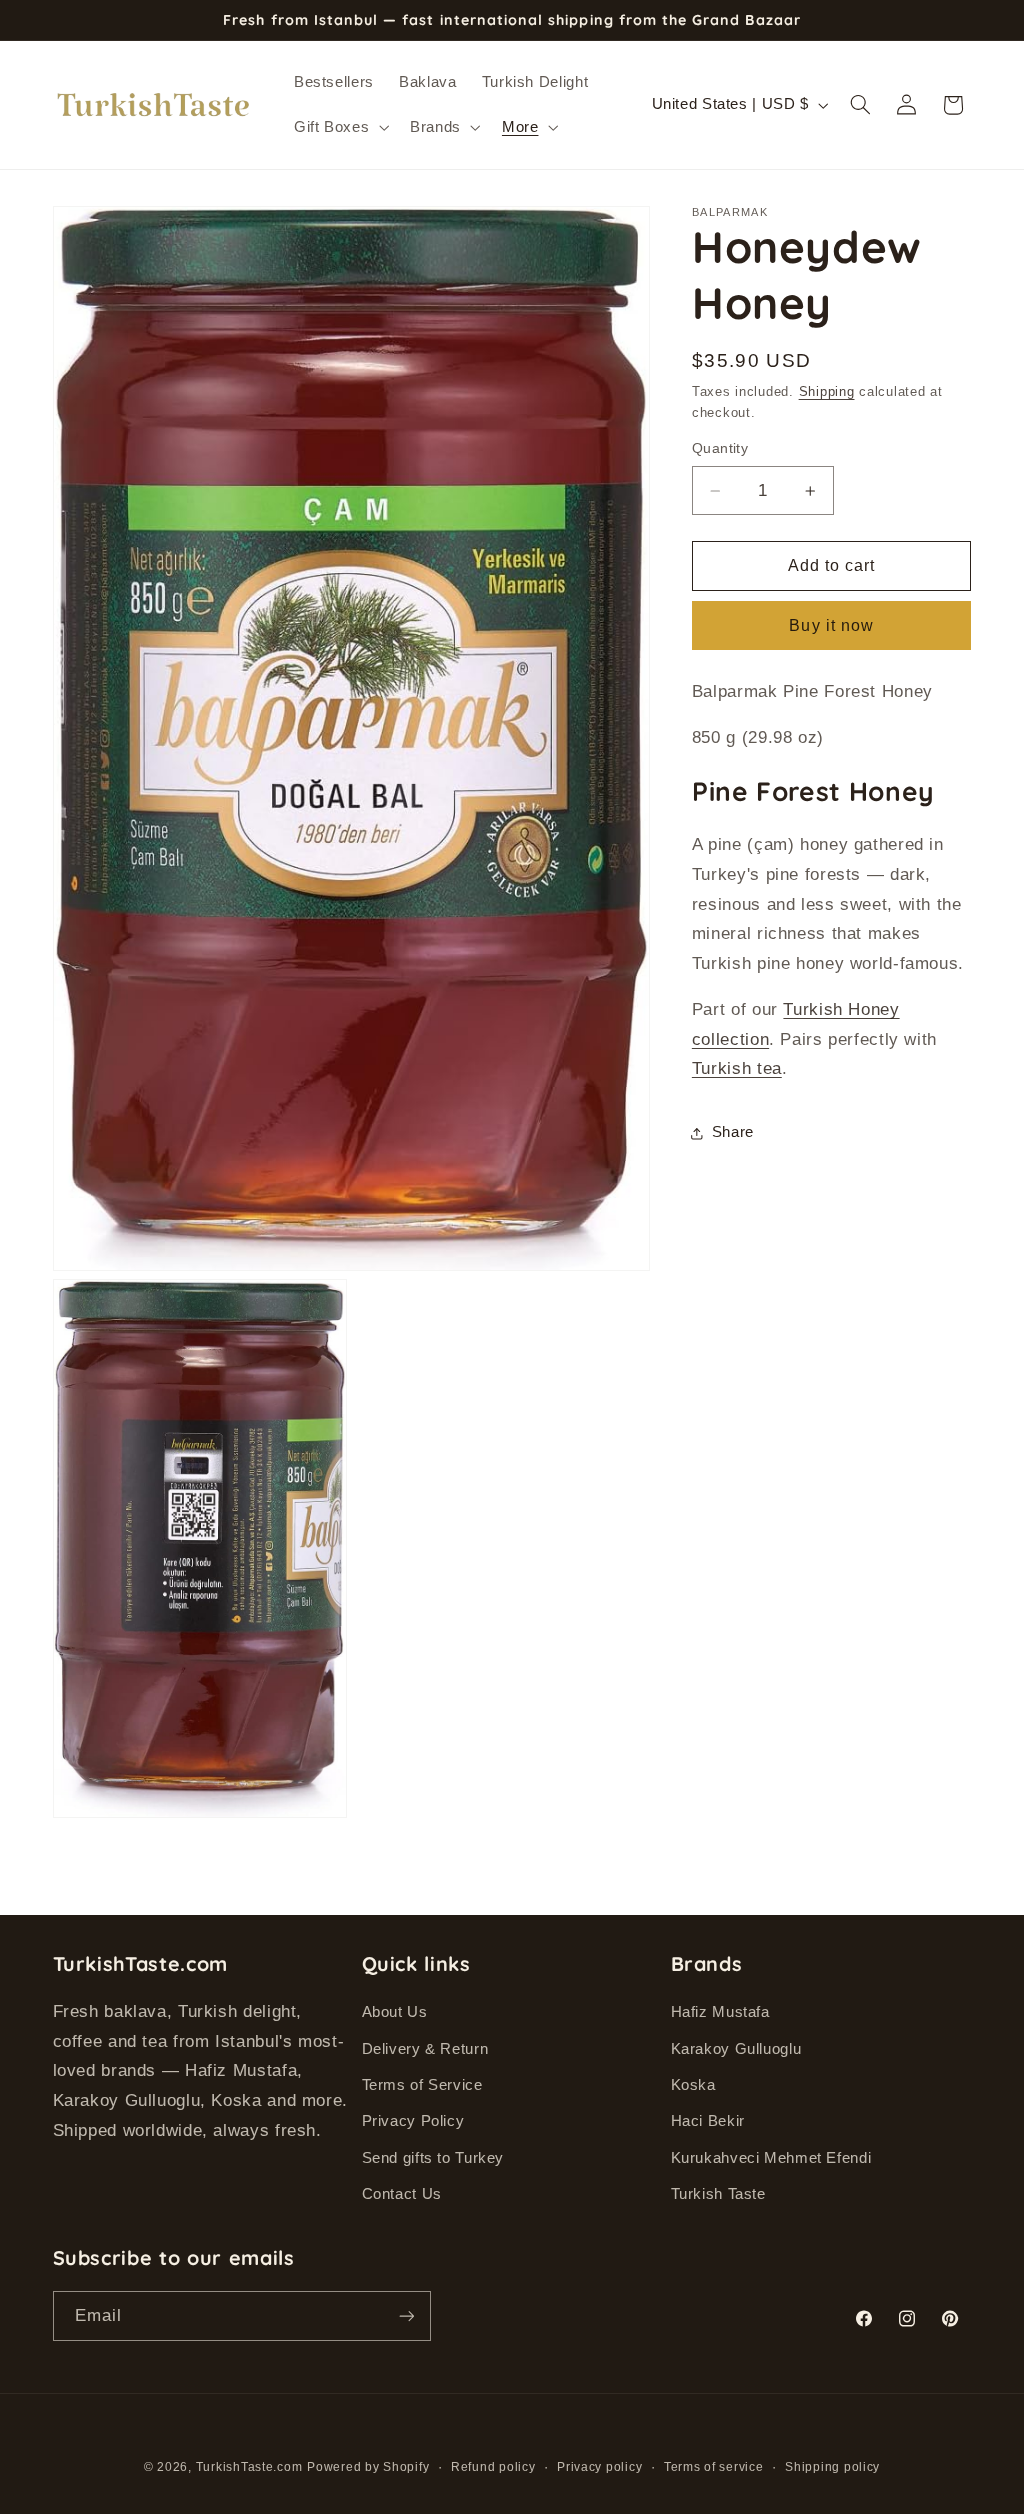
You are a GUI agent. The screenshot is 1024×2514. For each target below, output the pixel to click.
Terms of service (714, 2467)
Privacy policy (599, 2467)
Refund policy (493, 2467)
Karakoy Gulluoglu (736, 2049)
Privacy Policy (413, 2121)
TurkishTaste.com (249, 2467)
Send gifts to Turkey (433, 2158)
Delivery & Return (425, 2049)
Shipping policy (832, 2467)
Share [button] (733, 1132)
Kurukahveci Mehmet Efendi (771, 2158)
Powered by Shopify (368, 2467)
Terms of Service (422, 2085)
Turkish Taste (718, 2194)
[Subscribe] (406, 2315)
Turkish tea (737, 1068)
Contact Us (402, 2194)
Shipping (827, 392)
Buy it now (831, 625)
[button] (339, 127)
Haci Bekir (708, 2121)
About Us (395, 2012)
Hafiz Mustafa (720, 2012)
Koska (693, 2085)
